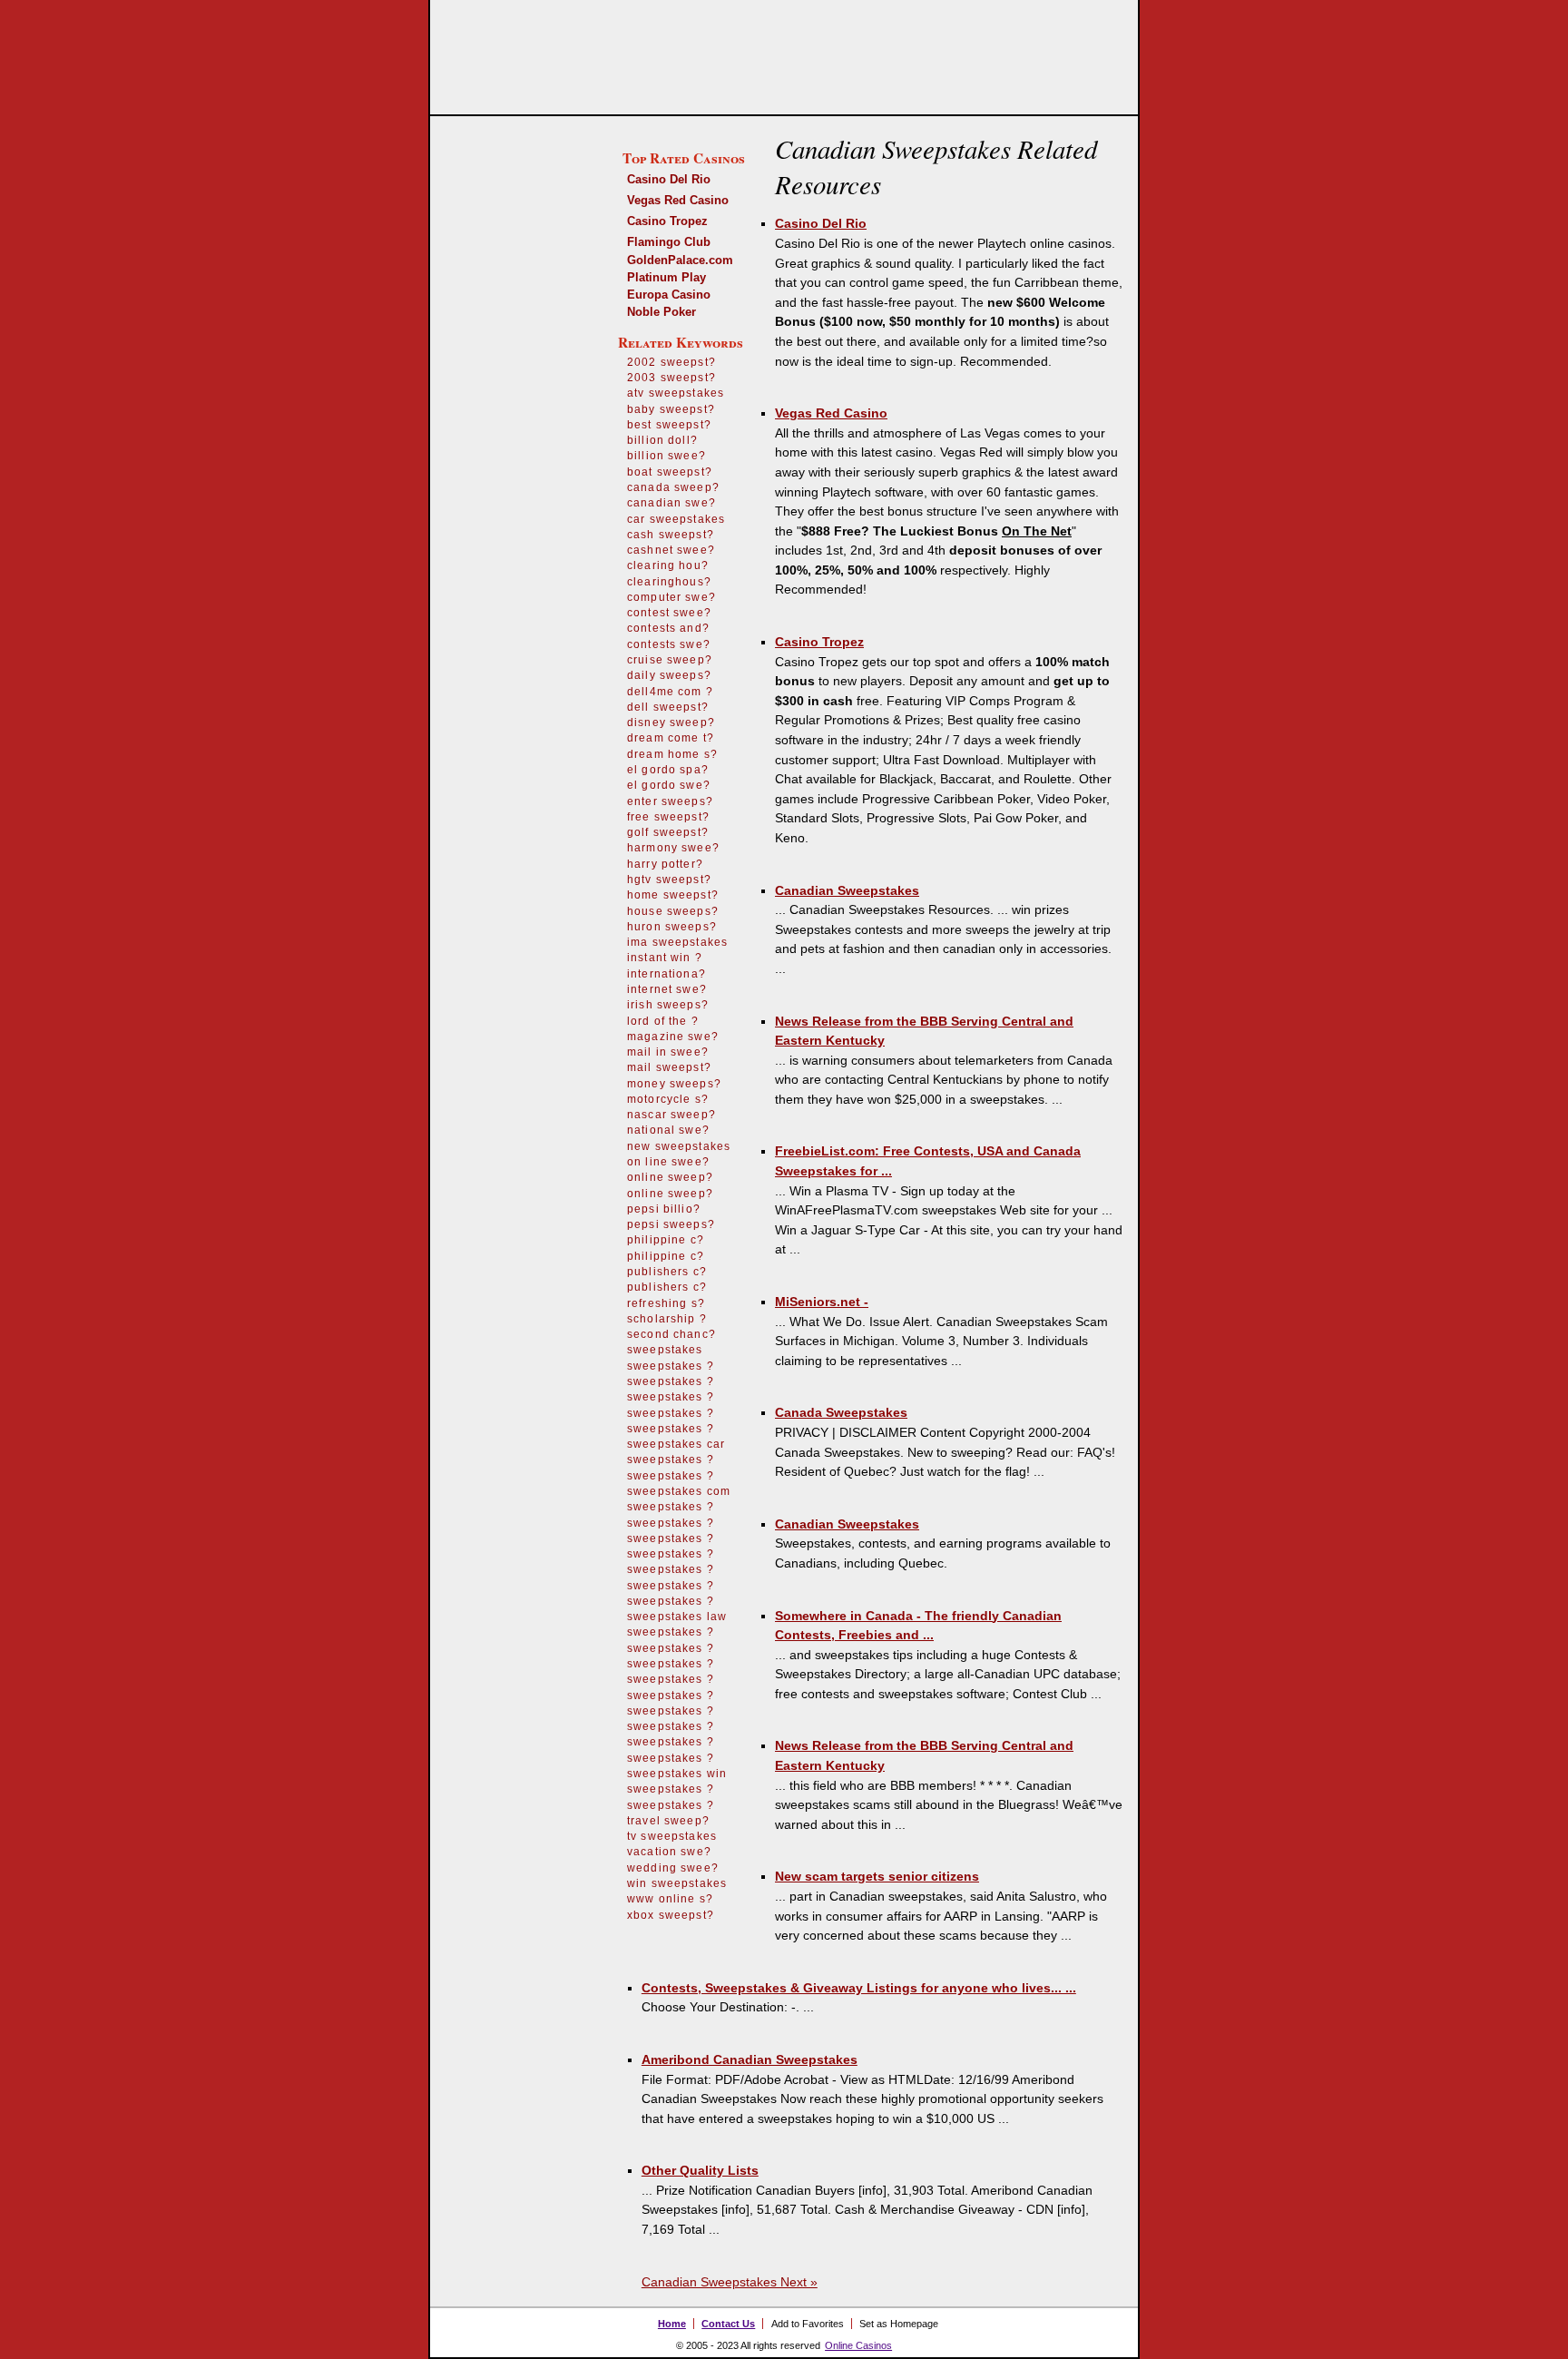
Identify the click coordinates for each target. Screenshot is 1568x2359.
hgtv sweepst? (669, 880)
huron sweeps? (672, 927)
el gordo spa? (668, 770)
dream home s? (672, 754)
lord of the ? (663, 1021)
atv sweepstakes (676, 393)
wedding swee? (673, 1868)
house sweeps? (673, 911)
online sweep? (670, 1177)
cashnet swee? (671, 550)
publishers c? (667, 1272)
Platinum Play (666, 277)
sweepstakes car (676, 1444)
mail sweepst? (669, 1067)
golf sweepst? (668, 832)
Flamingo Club (669, 242)
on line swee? (668, 1162)
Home (672, 2324)
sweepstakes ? (671, 1366)
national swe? (668, 1130)
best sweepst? (669, 425)
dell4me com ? (670, 692)
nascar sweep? (671, 1115)
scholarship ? (667, 1319)
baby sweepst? (671, 409)
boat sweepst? (670, 472)
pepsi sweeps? (671, 1224)
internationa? (666, 974)
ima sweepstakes (677, 942)
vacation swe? (669, 1852)
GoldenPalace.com (680, 260)
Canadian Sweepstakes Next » (730, 2282)
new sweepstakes (679, 1146)
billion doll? (662, 440)
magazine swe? (673, 1037)
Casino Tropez (667, 221)
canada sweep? (673, 487)
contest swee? (669, 613)
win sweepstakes (677, 1883)
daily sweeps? (669, 675)
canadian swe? (671, 503)
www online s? (670, 1899)
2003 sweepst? (671, 378)
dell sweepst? (668, 707)
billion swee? (666, 456)
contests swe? (669, 644)
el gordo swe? (669, 785)
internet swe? (667, 989)
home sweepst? (673, 895)
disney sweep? (671, 722)
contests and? (668, 628)
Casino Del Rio (669, 179)
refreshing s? (666, 1303)
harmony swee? (673, 848)
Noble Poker (661, 312)
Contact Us (728, 2324)
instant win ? (665, 958)
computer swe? (671, 597)
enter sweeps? (670, 801)
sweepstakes (665, 1350)
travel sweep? (668, 1821)
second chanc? (671, 1334)
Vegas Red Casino (678, 200)
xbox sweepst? (671, 1915)
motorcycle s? (668, 1099)
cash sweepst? (671, 535)
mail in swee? (668, 1052)
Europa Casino (669, 295)
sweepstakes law (677, 1617)
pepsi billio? (664, 1209)
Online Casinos (858, 2345)
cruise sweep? (670, 660)
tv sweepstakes (672, 1836)
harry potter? (665, 864)
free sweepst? (668, 817)
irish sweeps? (668, 1005)
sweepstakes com (679, 1491)
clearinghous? (669, 582)
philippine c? (666, 1240)
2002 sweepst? (671, 362)
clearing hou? (668, 565)
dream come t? (671, 738)
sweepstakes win (677, 1774)
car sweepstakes (676, 519)
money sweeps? (674, 1084)
